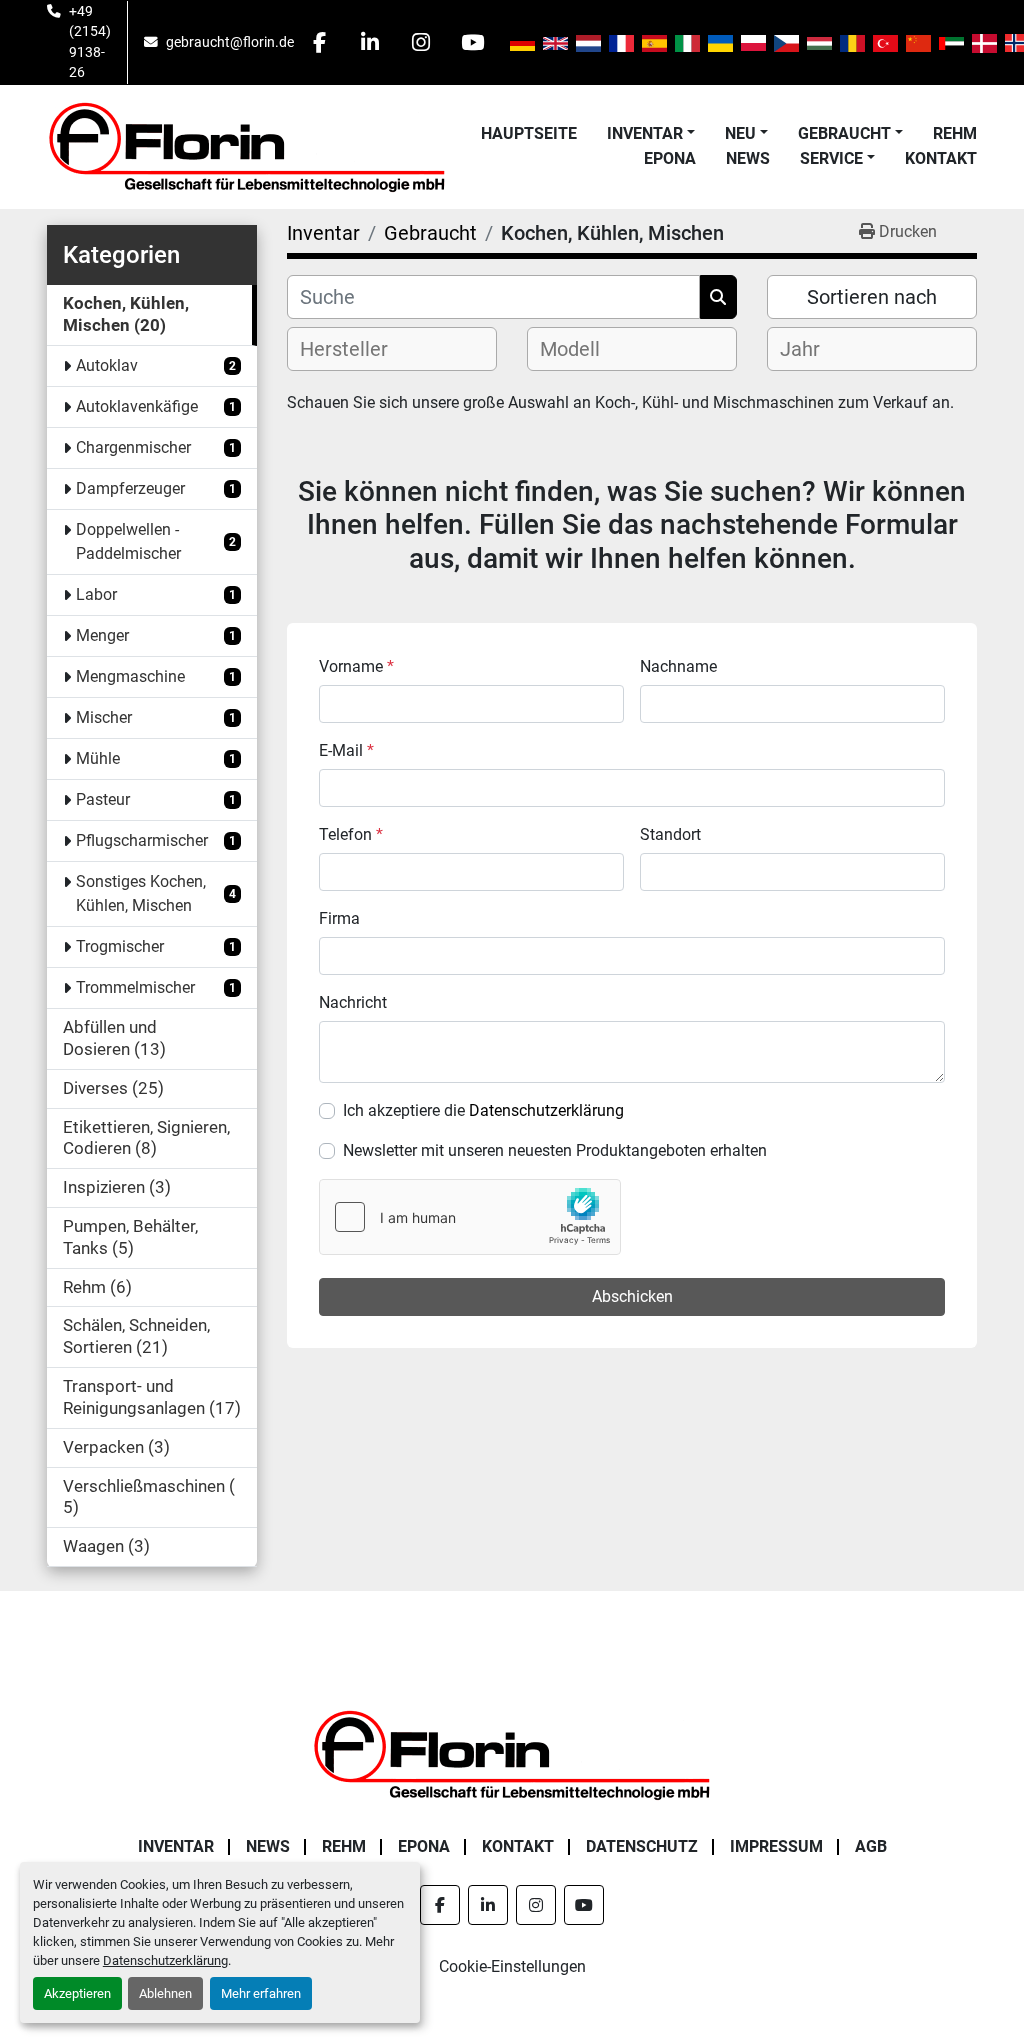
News (748, 158)
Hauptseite (529, 133)
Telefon (351, 834)
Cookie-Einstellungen (512, 1966)
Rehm (955, 133)
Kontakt (941, 158)
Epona (670, 158)
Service (831, 158)
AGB (871, 1846)
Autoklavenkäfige (137, 406)
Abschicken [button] (632, 1296)
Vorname (356, 666)
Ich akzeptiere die (483, 1110)
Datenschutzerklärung (165, 1960)
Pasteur (103, 799)
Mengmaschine (130, 676)
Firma (339, 918)
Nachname (678, 666)
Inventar (645, 133)
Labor (96, 594)
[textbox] (360, 349)
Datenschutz (642, 1846)
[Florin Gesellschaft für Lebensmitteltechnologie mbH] (512, 1753)
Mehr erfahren (261, 1993)
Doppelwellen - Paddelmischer (128, 541)
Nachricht (353, 1002)
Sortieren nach (872, 297)
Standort (670, 834)
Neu (740, 133)
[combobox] (392, 349)
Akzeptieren (77, 1993)
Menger (102, 635)
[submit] (718, 297)
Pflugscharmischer (142, 840)
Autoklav (107, 365)
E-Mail (346, 750)
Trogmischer (120, 946)
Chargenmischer (133, 447)
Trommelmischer (135, 987)
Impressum (776, 1846)
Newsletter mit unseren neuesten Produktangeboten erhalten (555, 1150)
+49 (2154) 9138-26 (90, 41)
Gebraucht (844, 133)
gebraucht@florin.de (230, 42)
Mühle (98, 758)
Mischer (104, 717)
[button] (651, 134)
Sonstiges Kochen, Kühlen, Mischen (141, 893)
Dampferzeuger (130, 488)
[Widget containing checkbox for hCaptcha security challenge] (470, 1217)
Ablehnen (165, 1993)
